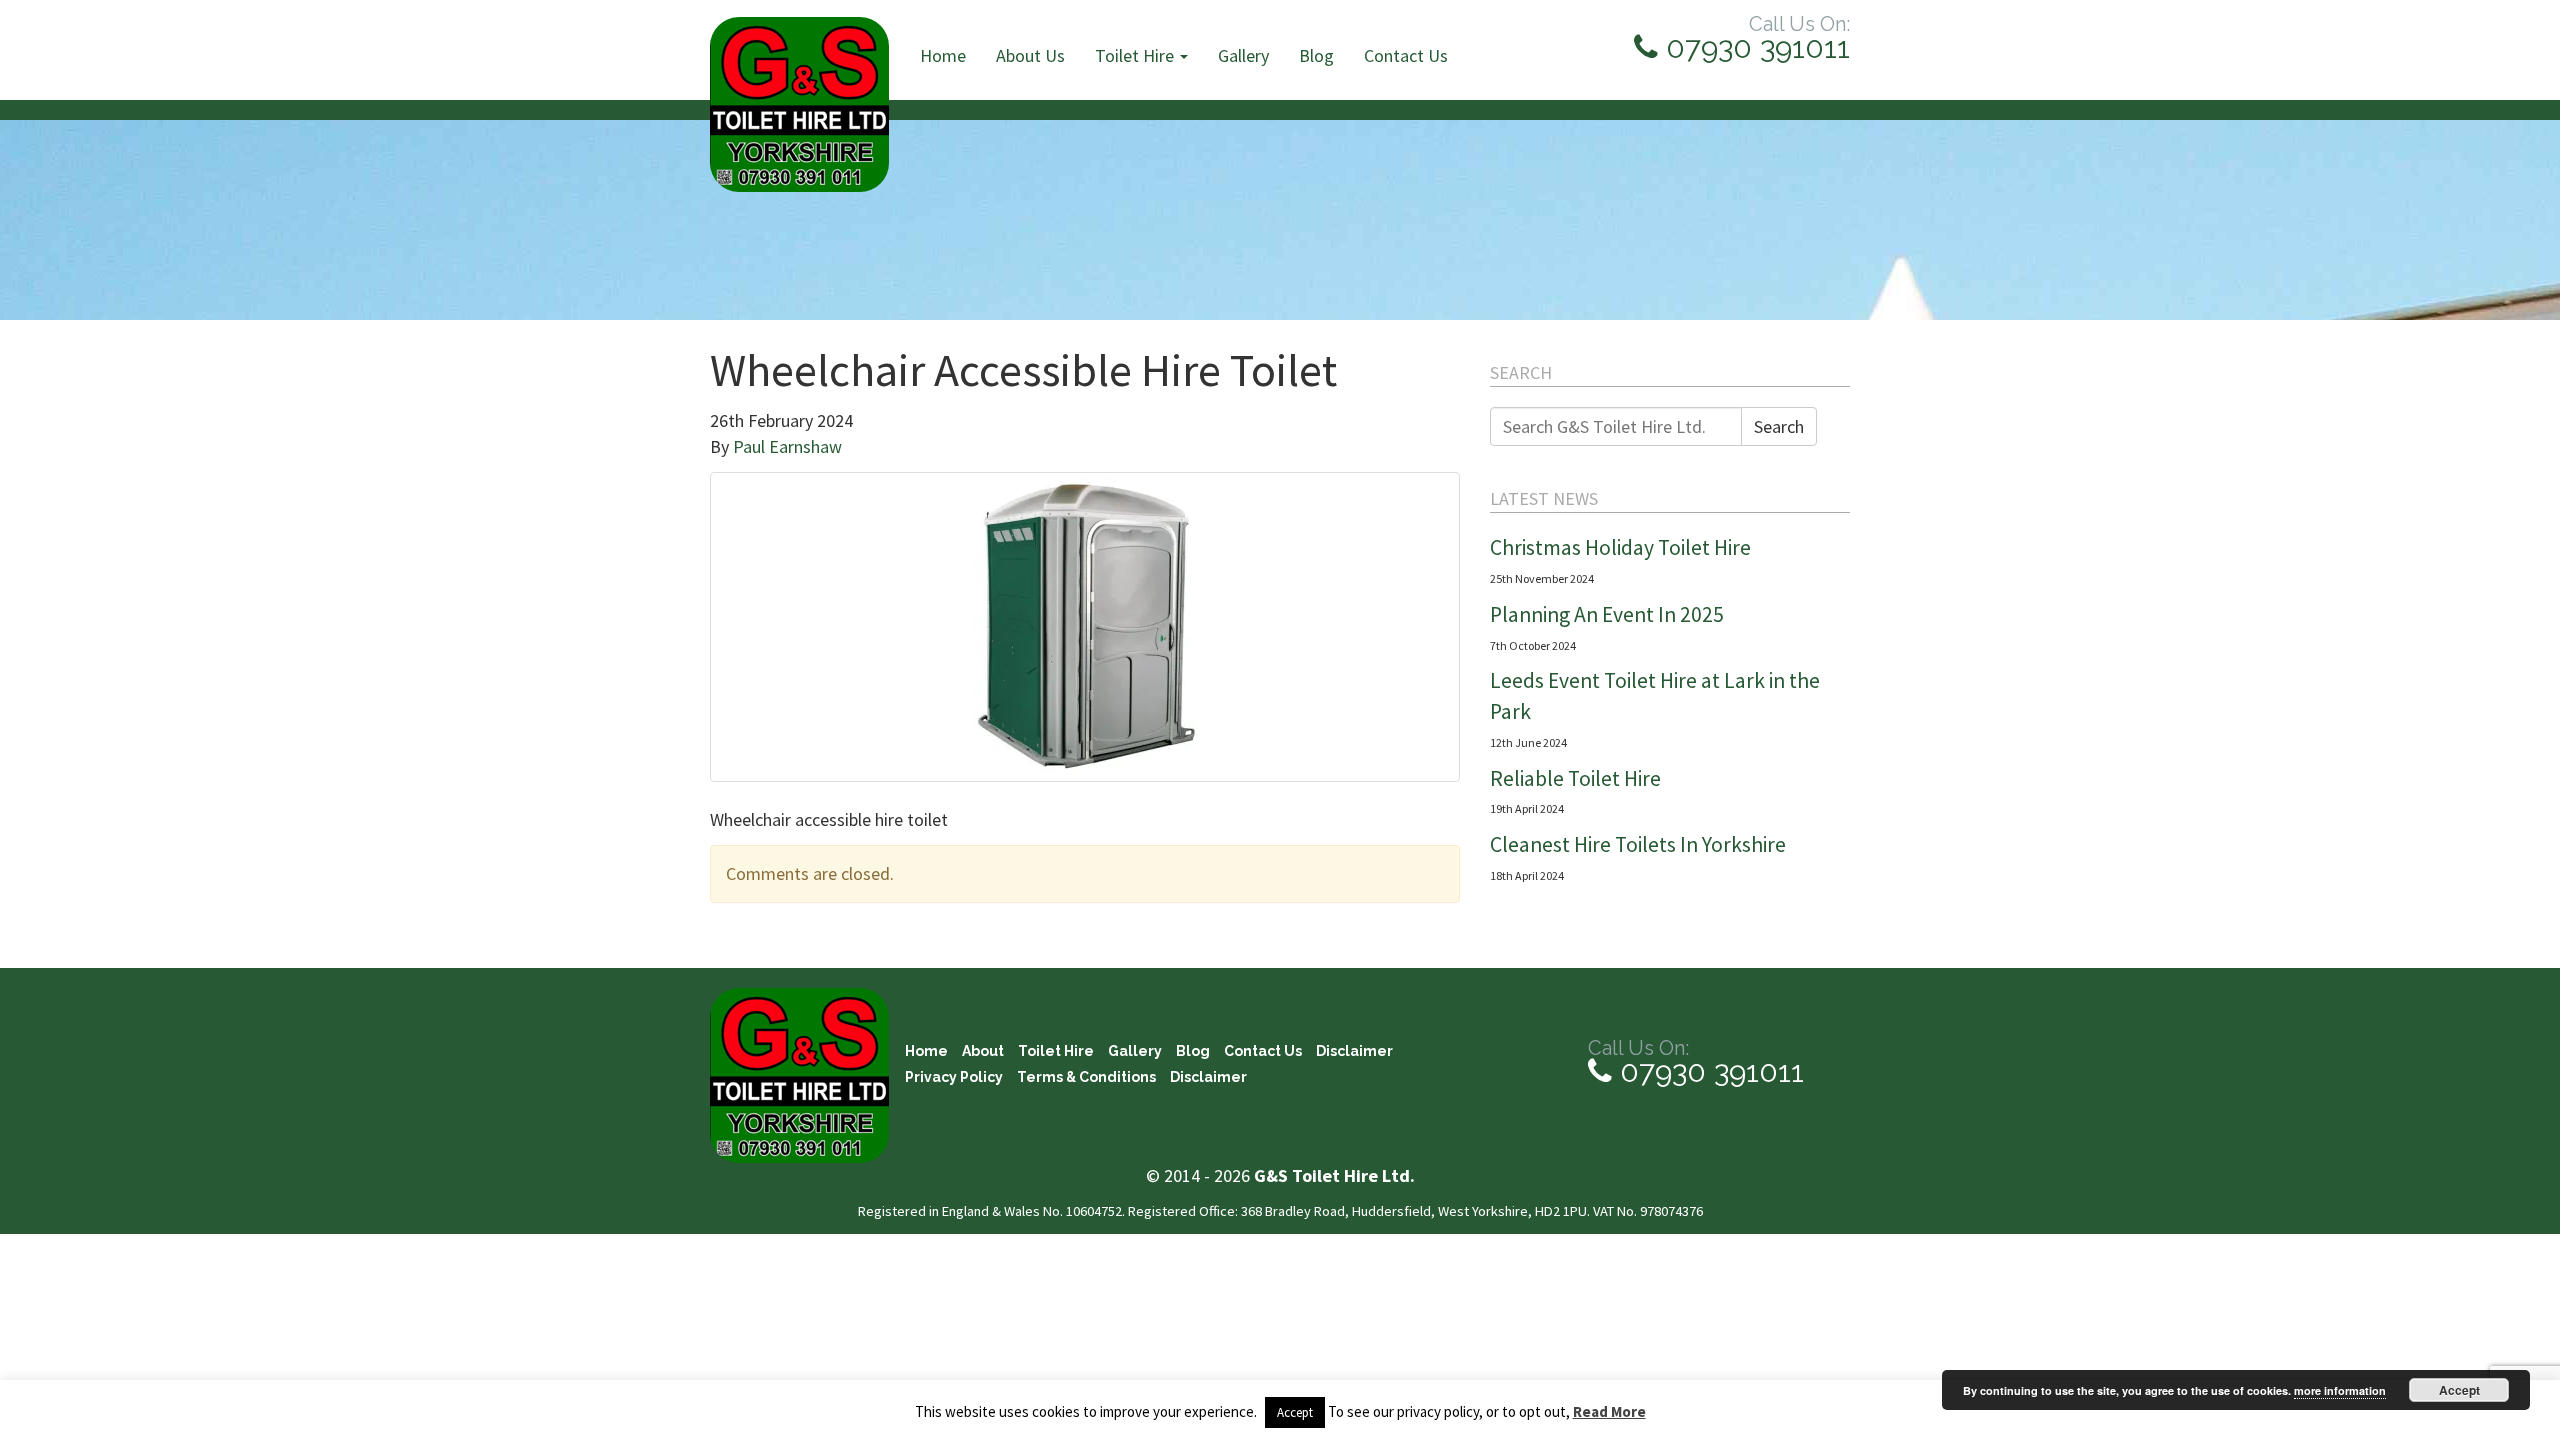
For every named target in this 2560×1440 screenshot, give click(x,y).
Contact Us (1406, 55)
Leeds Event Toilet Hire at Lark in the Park (1655, 696)
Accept (2459, 1390)
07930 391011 (1754, 47)
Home (943, 55)
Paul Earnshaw (787, 446)
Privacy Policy (954, 1077)
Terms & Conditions (1086, 1077)
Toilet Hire (1136, 55)
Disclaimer (1354, 1051)
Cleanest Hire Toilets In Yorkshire (1638, 844)
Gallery (1243, 55)
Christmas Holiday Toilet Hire (1620, 547)
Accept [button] (1295, 1412)
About (983, 1051)
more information (2340, 1390)
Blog (1316, 55)
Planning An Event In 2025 (1607, 614)
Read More (1609, 1411)
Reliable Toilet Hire (1575, 778)
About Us (1030, 55)
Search (1779, 426)
